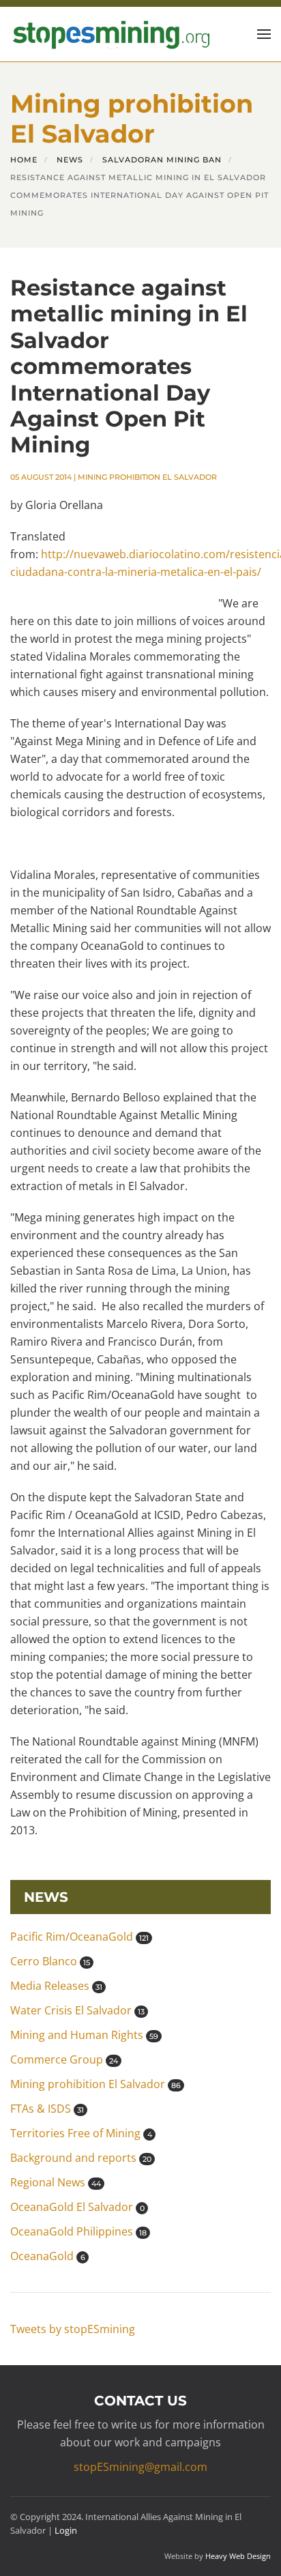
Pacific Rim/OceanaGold (79, 1937)
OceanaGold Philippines (78, 2231)
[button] (264, 34)
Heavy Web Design (238, 2556)
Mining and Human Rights (84, 2035)
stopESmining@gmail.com (140, 2467)
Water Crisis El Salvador (77, 2010)
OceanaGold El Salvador (77, 2207)
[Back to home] (110, 34)
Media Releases (56, 1986)
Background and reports (81, 2158)
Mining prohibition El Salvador (147, 477)
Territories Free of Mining (81, 2133)
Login (66, 2530)
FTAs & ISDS (47, 2109)
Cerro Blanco (50, 1961)
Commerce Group (64, 2059)
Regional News (56, 2182)
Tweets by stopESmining (73, 2329)
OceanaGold (48, 2256)
